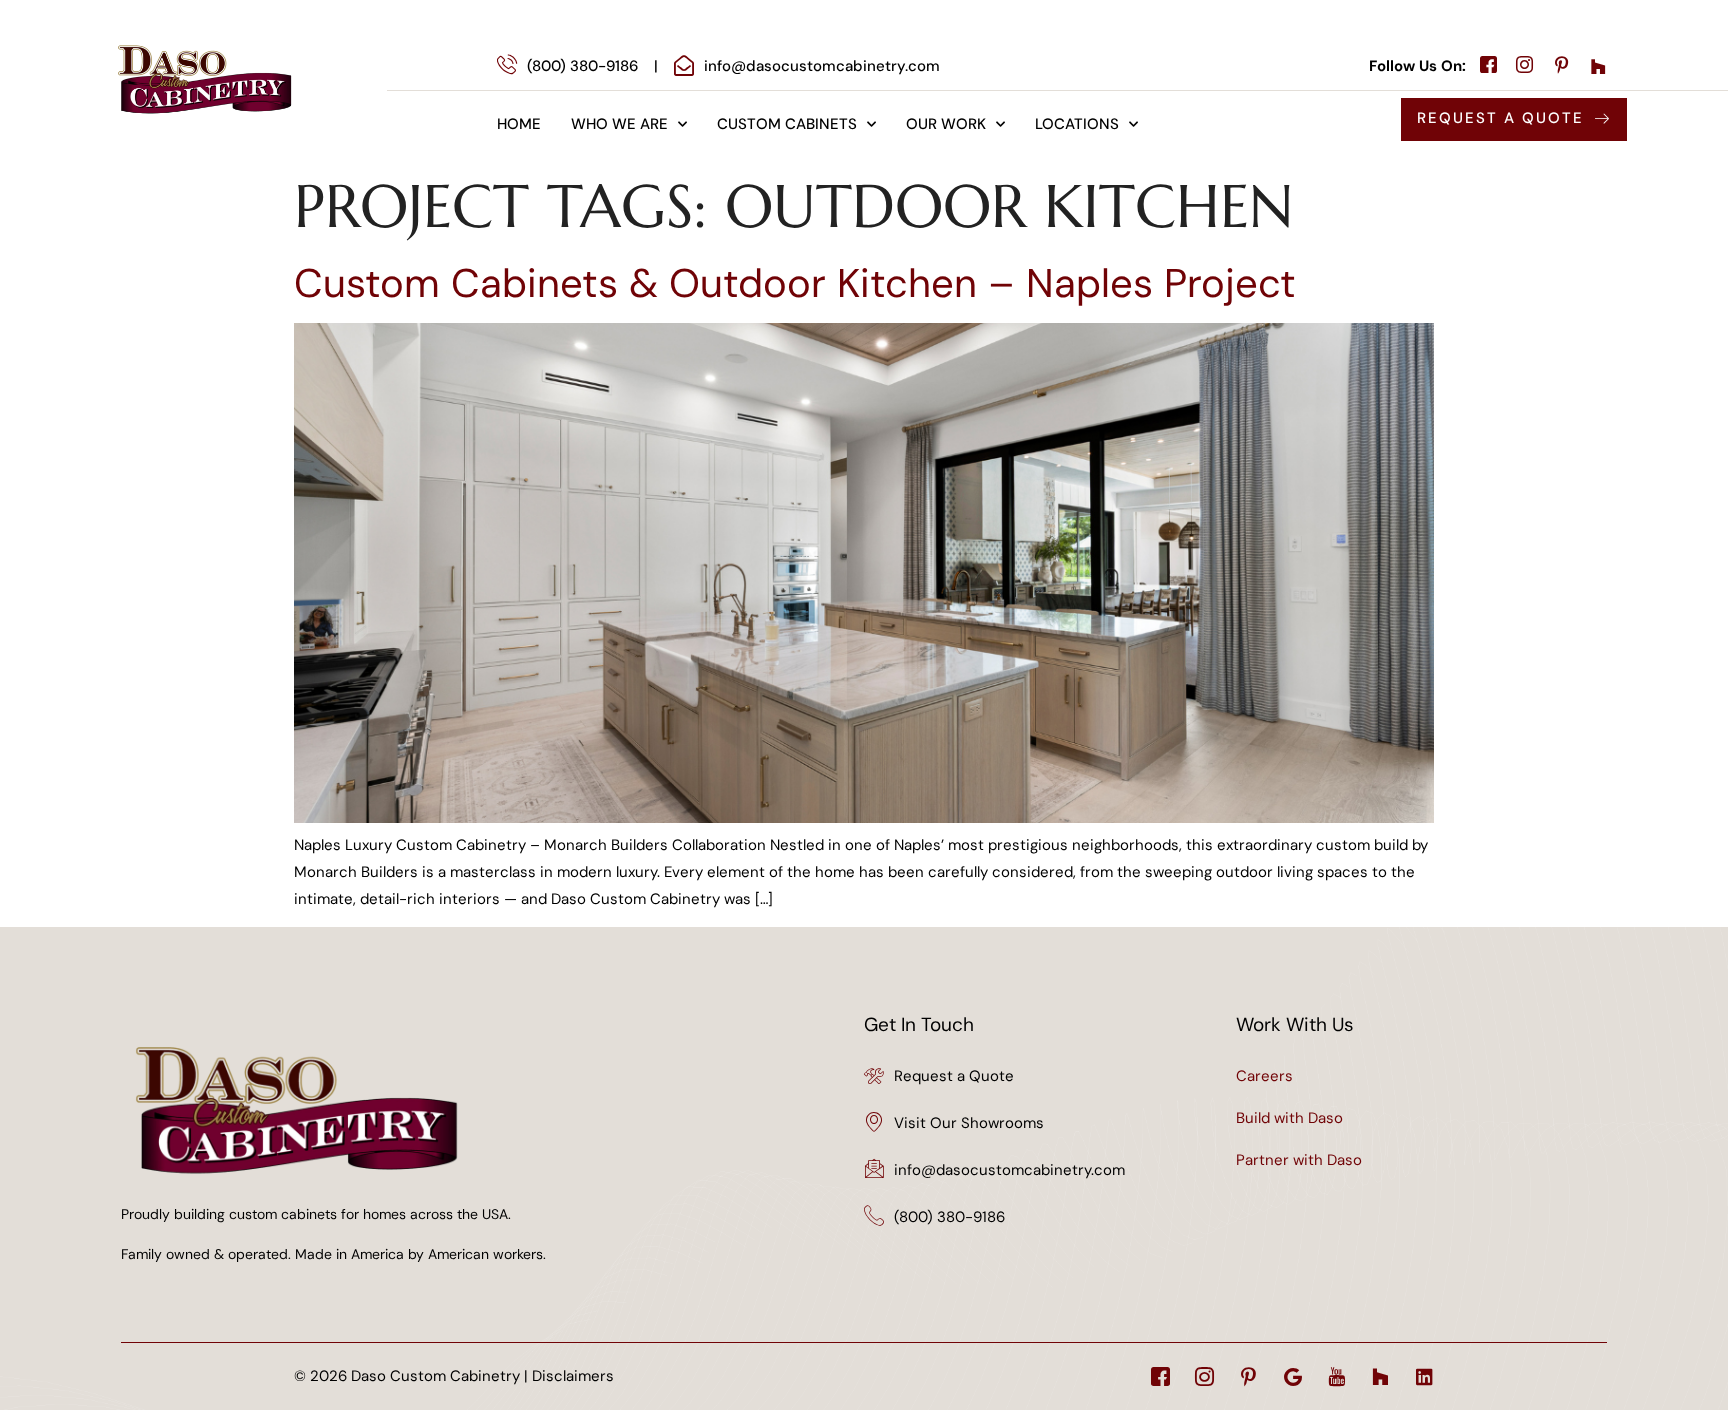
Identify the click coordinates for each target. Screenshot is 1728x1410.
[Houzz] (1380, 1376)
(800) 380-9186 (949, 1217)
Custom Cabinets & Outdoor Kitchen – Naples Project (795, 283)
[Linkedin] (1424, 1376)
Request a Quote (954, 1076)
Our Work (946, 124)
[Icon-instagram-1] (1204, 1376)
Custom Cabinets (787, 124)
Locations (1077, 124)
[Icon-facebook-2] (1160, 1376)
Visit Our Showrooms (969, 1123)
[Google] (1292, 1376)
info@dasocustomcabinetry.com (1009, 1170)
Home (519, 124)
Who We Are (619, 124)
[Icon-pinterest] (1248, 1376)
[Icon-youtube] (1336, 1376)
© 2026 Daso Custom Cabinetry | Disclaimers (454, 1376)
